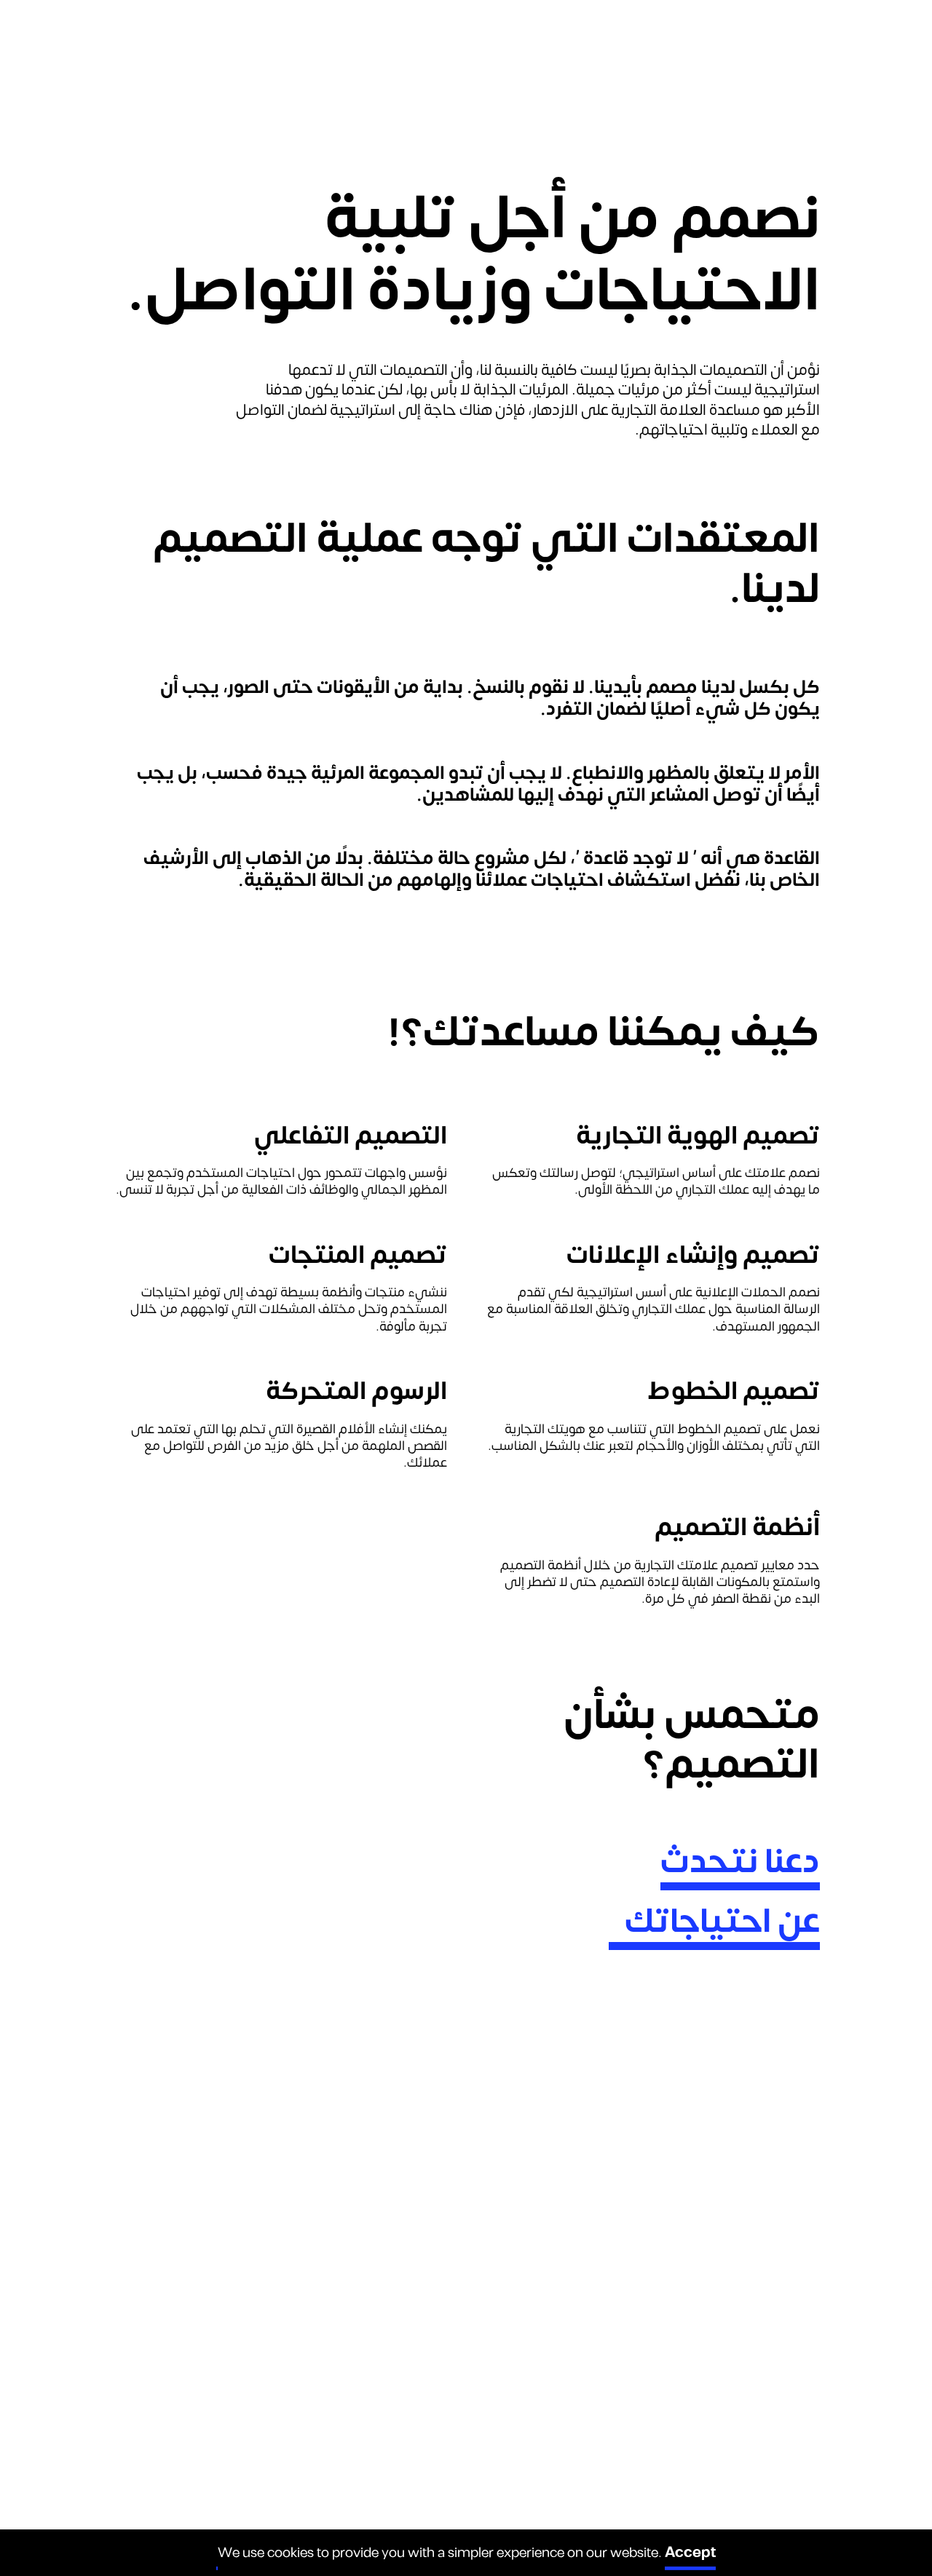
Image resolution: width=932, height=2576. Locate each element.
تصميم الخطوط (734, 1391)
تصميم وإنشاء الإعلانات (693, 1255)
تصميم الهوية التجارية (698, 1136)
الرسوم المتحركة (356, 1391)
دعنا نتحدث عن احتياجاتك (722, 1892)
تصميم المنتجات (358, 1255)
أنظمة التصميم (737, 1527)
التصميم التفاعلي (351, 1136)
